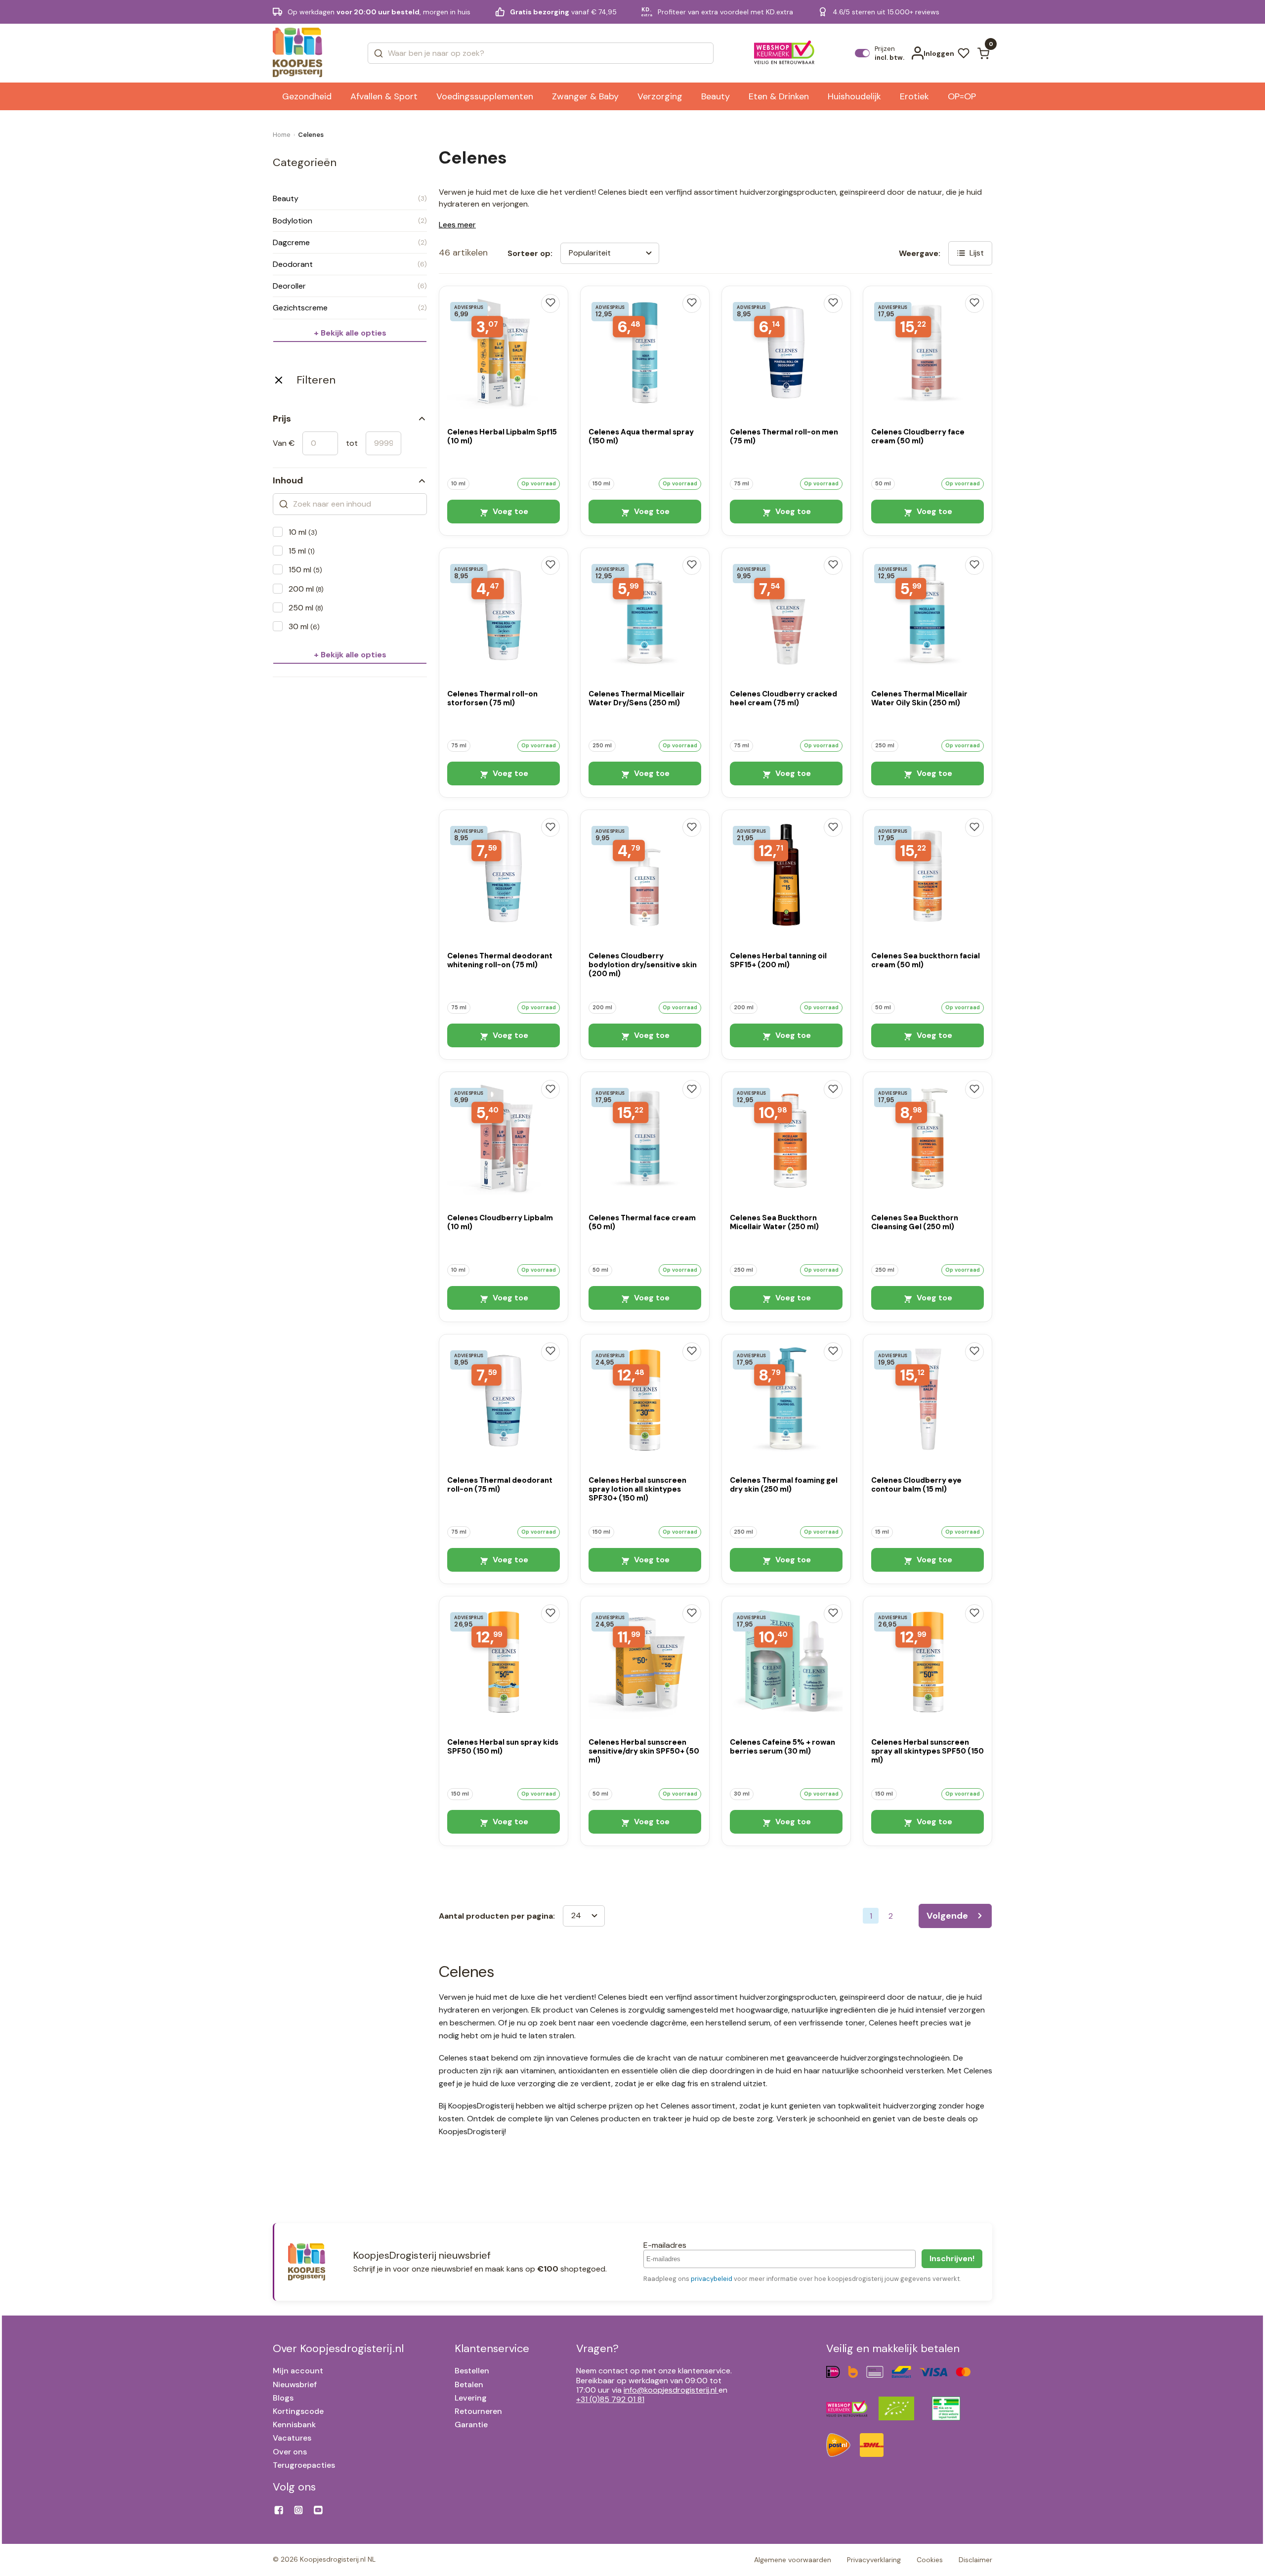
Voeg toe (509, 511)
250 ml (306, 608)
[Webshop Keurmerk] (784, 53)
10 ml (303, 532)
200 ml (306, 589)
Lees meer (457, 225)
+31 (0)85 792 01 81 (610, 2399)
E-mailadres (665, 2245)
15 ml (302, 551)
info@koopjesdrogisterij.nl (670, 2390)
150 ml (305, 570)
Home (282, 135)
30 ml (304, 626)
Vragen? (597, 2348)
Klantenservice (492, 2348)
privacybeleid (712, 2279)
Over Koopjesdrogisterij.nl (338, 2348)
